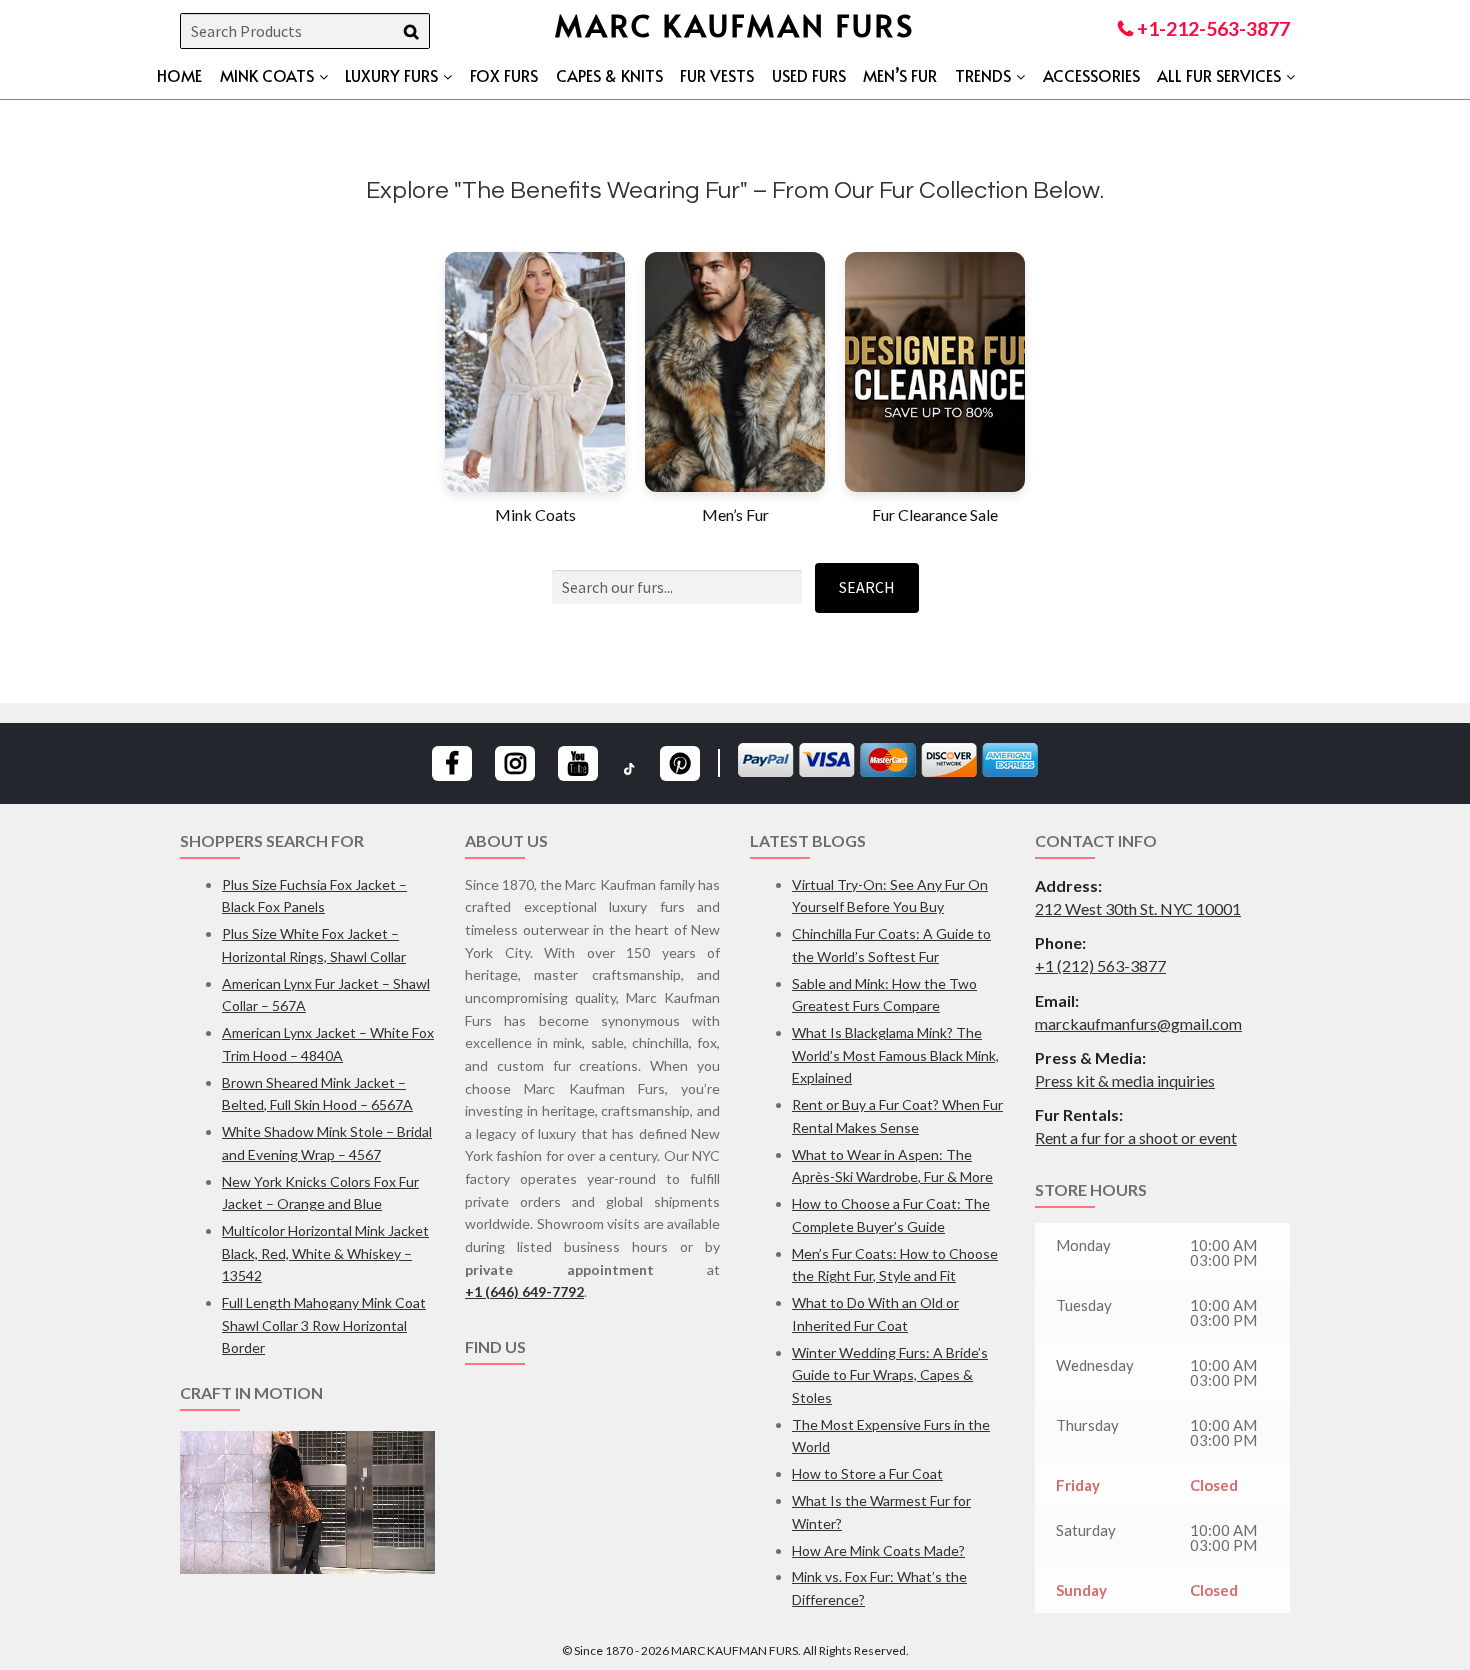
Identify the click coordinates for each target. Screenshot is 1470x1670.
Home (179, 75)
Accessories (1091, 75)
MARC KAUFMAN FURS (735, 24)
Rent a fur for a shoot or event (1136, 1137)
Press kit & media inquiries (1125, 1080)
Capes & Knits (609, 75)
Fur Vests (717, 75)
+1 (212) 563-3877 (1100, 965)
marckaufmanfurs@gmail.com (1138, 1023)
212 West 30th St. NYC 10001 (1138, 908)
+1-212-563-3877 (1211, 28)
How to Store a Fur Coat (867, 1473)
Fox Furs (504, 75)
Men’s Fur (900, 75)
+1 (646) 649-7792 (524, 1291)
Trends (983, 75)
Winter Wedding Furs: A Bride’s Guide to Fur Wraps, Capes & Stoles (890, 1375)
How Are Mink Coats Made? (878, 1550)
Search (867, 587)
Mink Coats (267, 75)
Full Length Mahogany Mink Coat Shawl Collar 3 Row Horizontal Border (324, 1325)
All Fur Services (1219, 75)
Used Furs (809, 75)
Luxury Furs (391, 75)
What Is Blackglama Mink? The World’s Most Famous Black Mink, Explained (895, 1055)
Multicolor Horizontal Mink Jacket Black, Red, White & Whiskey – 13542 (325, 1253)
